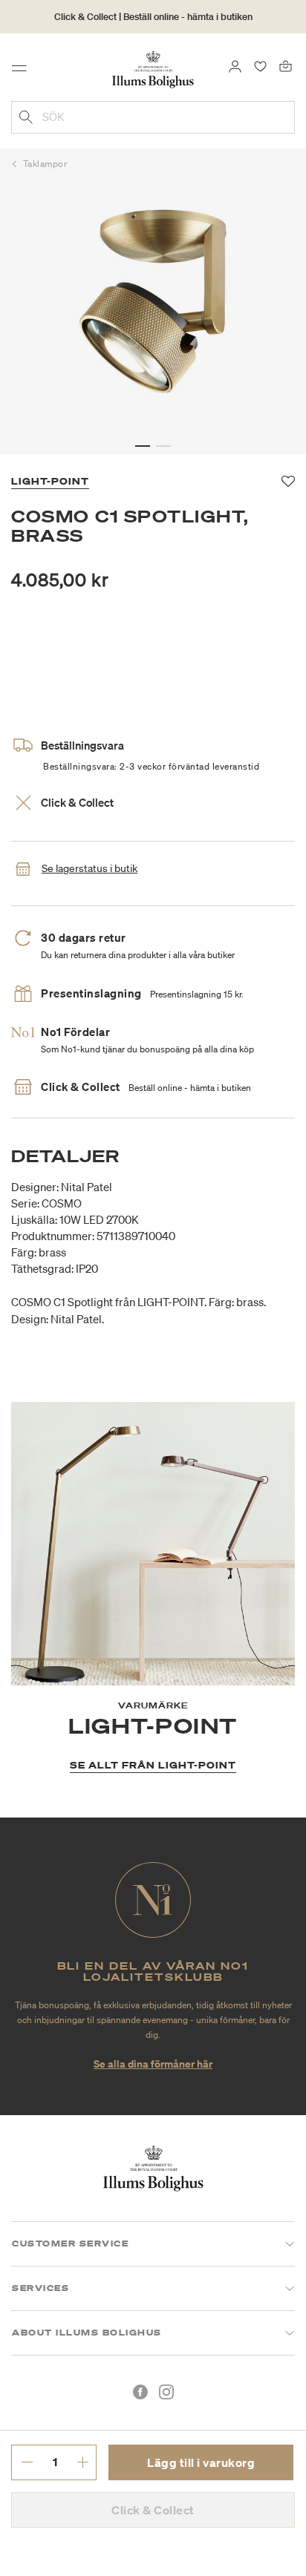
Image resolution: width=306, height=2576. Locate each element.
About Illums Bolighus (87, 2333)
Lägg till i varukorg (201, 2462)
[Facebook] (140, 2392)
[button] (143, 446)
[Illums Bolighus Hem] (153, 68)
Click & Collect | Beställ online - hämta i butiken (153, 17)
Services (40, 2288)
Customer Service (70, 2244)
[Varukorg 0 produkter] (286, 65)
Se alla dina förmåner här (153, 2064)
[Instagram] (166, 2392)
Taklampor (45, 164)
